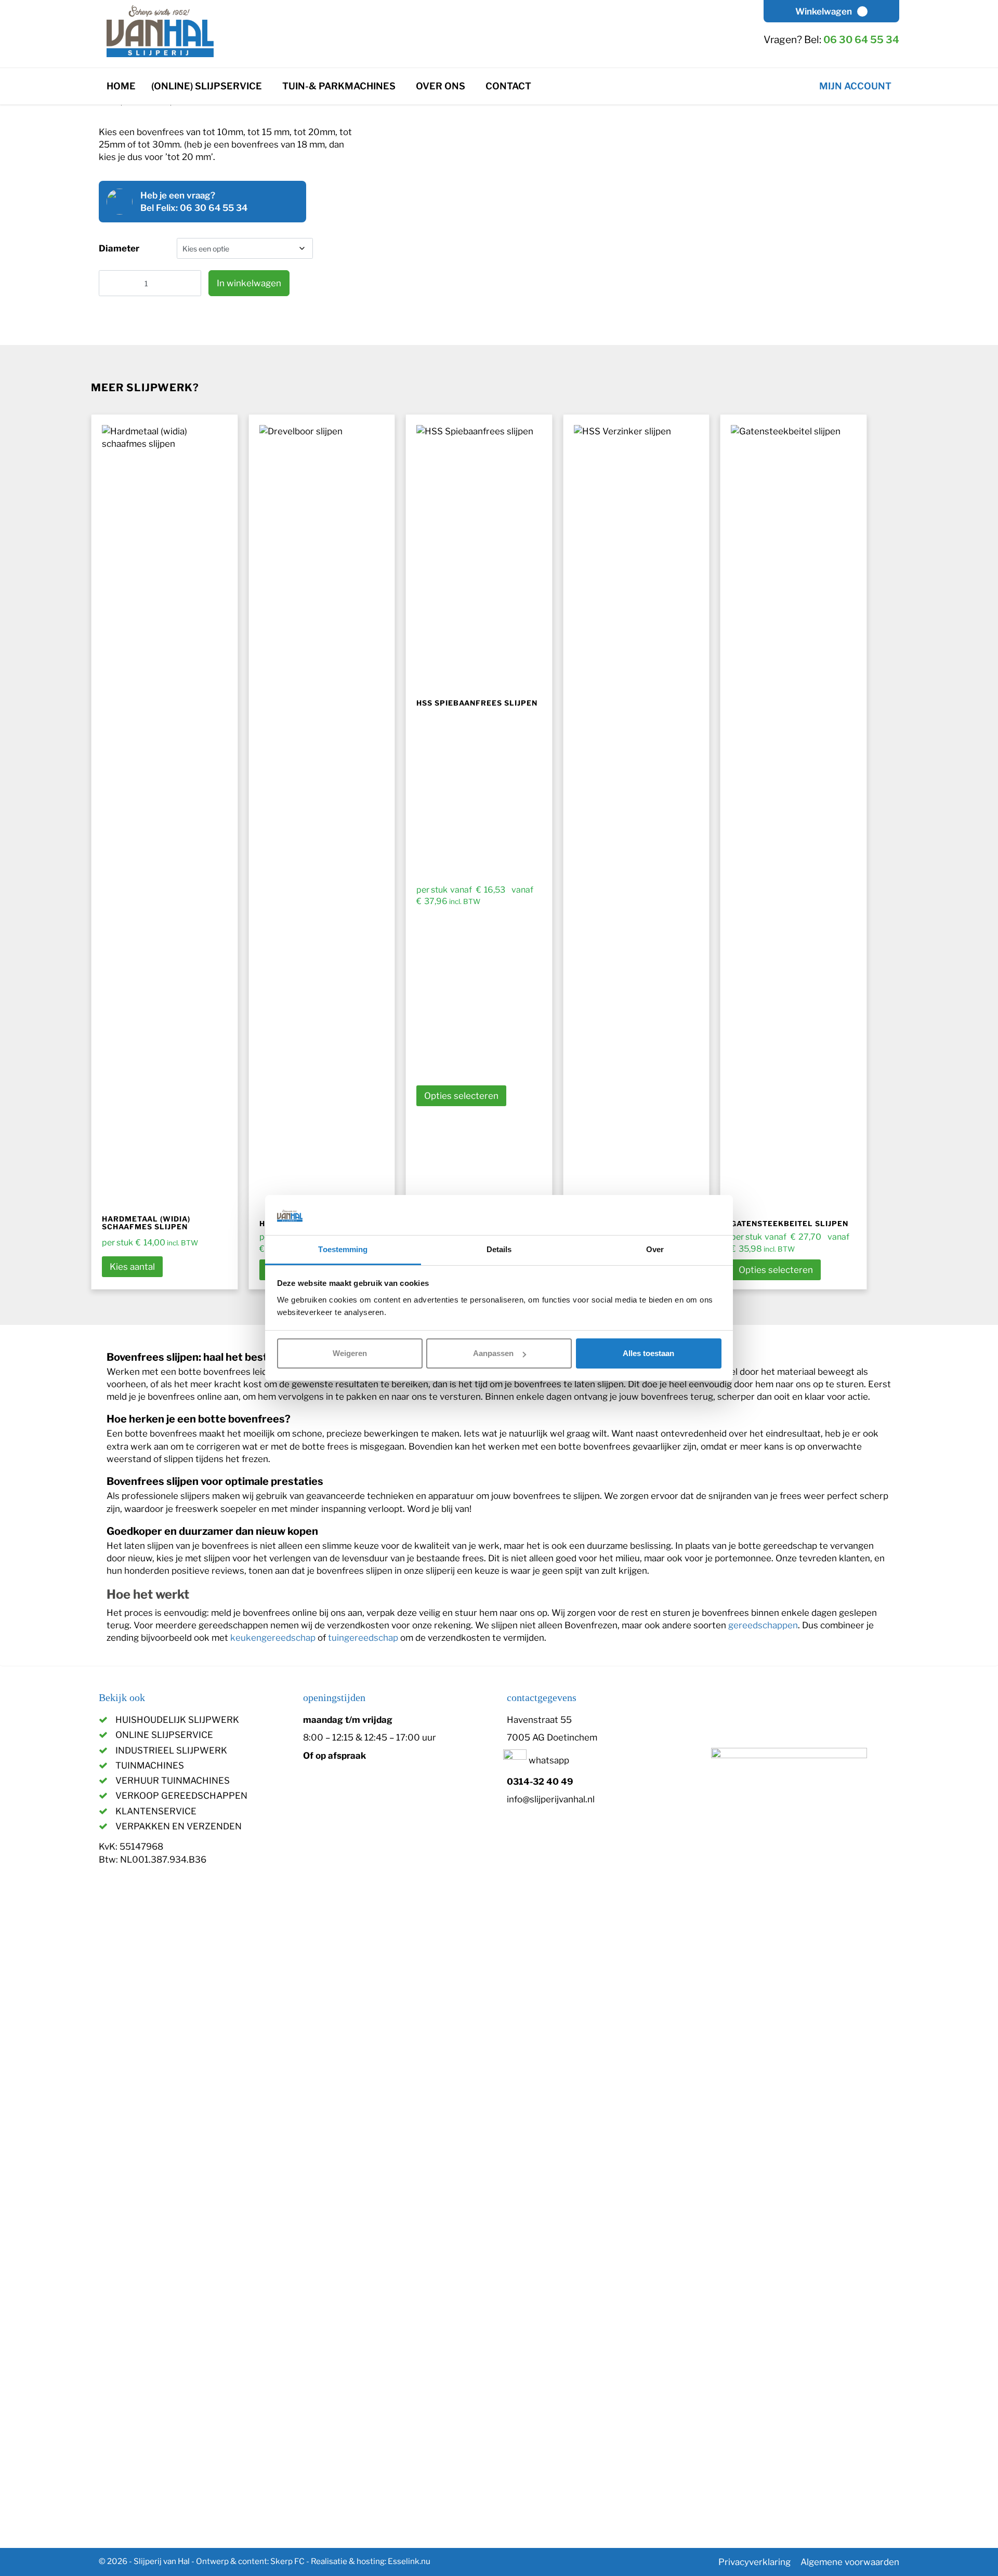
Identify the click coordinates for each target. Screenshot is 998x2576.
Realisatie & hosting (348, 2561)
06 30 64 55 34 (861, 40)
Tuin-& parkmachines (339, 86)
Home (121, 86)
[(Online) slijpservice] (271, 82)
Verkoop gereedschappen (181, 1796)
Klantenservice (156, 1811)
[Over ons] (474, 82)
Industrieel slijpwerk (171, 1750)
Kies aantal (132, 1267)
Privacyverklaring (754, 2562)
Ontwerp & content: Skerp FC (250, 2561)
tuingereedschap (363, 1638)
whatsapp (548, 1760)
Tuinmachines (150, 1765)
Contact (508, 86)
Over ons (441, 86)
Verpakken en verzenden (179, 1826)
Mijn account (855, 86)
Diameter (119, 248)
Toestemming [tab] (343, 1249)
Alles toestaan (648, 1353)
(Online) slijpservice (207, 86)
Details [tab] (499, 1249)
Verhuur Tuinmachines (173, 1781)
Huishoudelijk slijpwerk (177, 1720)
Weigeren (350, 1353)
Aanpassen (493, 1353)
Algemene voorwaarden (850, 2562)
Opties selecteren (461, 1096)
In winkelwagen (249, 283)
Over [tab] (655, 1249)
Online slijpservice (164, 1735)
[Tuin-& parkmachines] (404, 82)
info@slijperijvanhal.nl (551, 1799)
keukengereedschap (273, 1638)
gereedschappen (763, 1625)
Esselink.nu (409, 2561)
